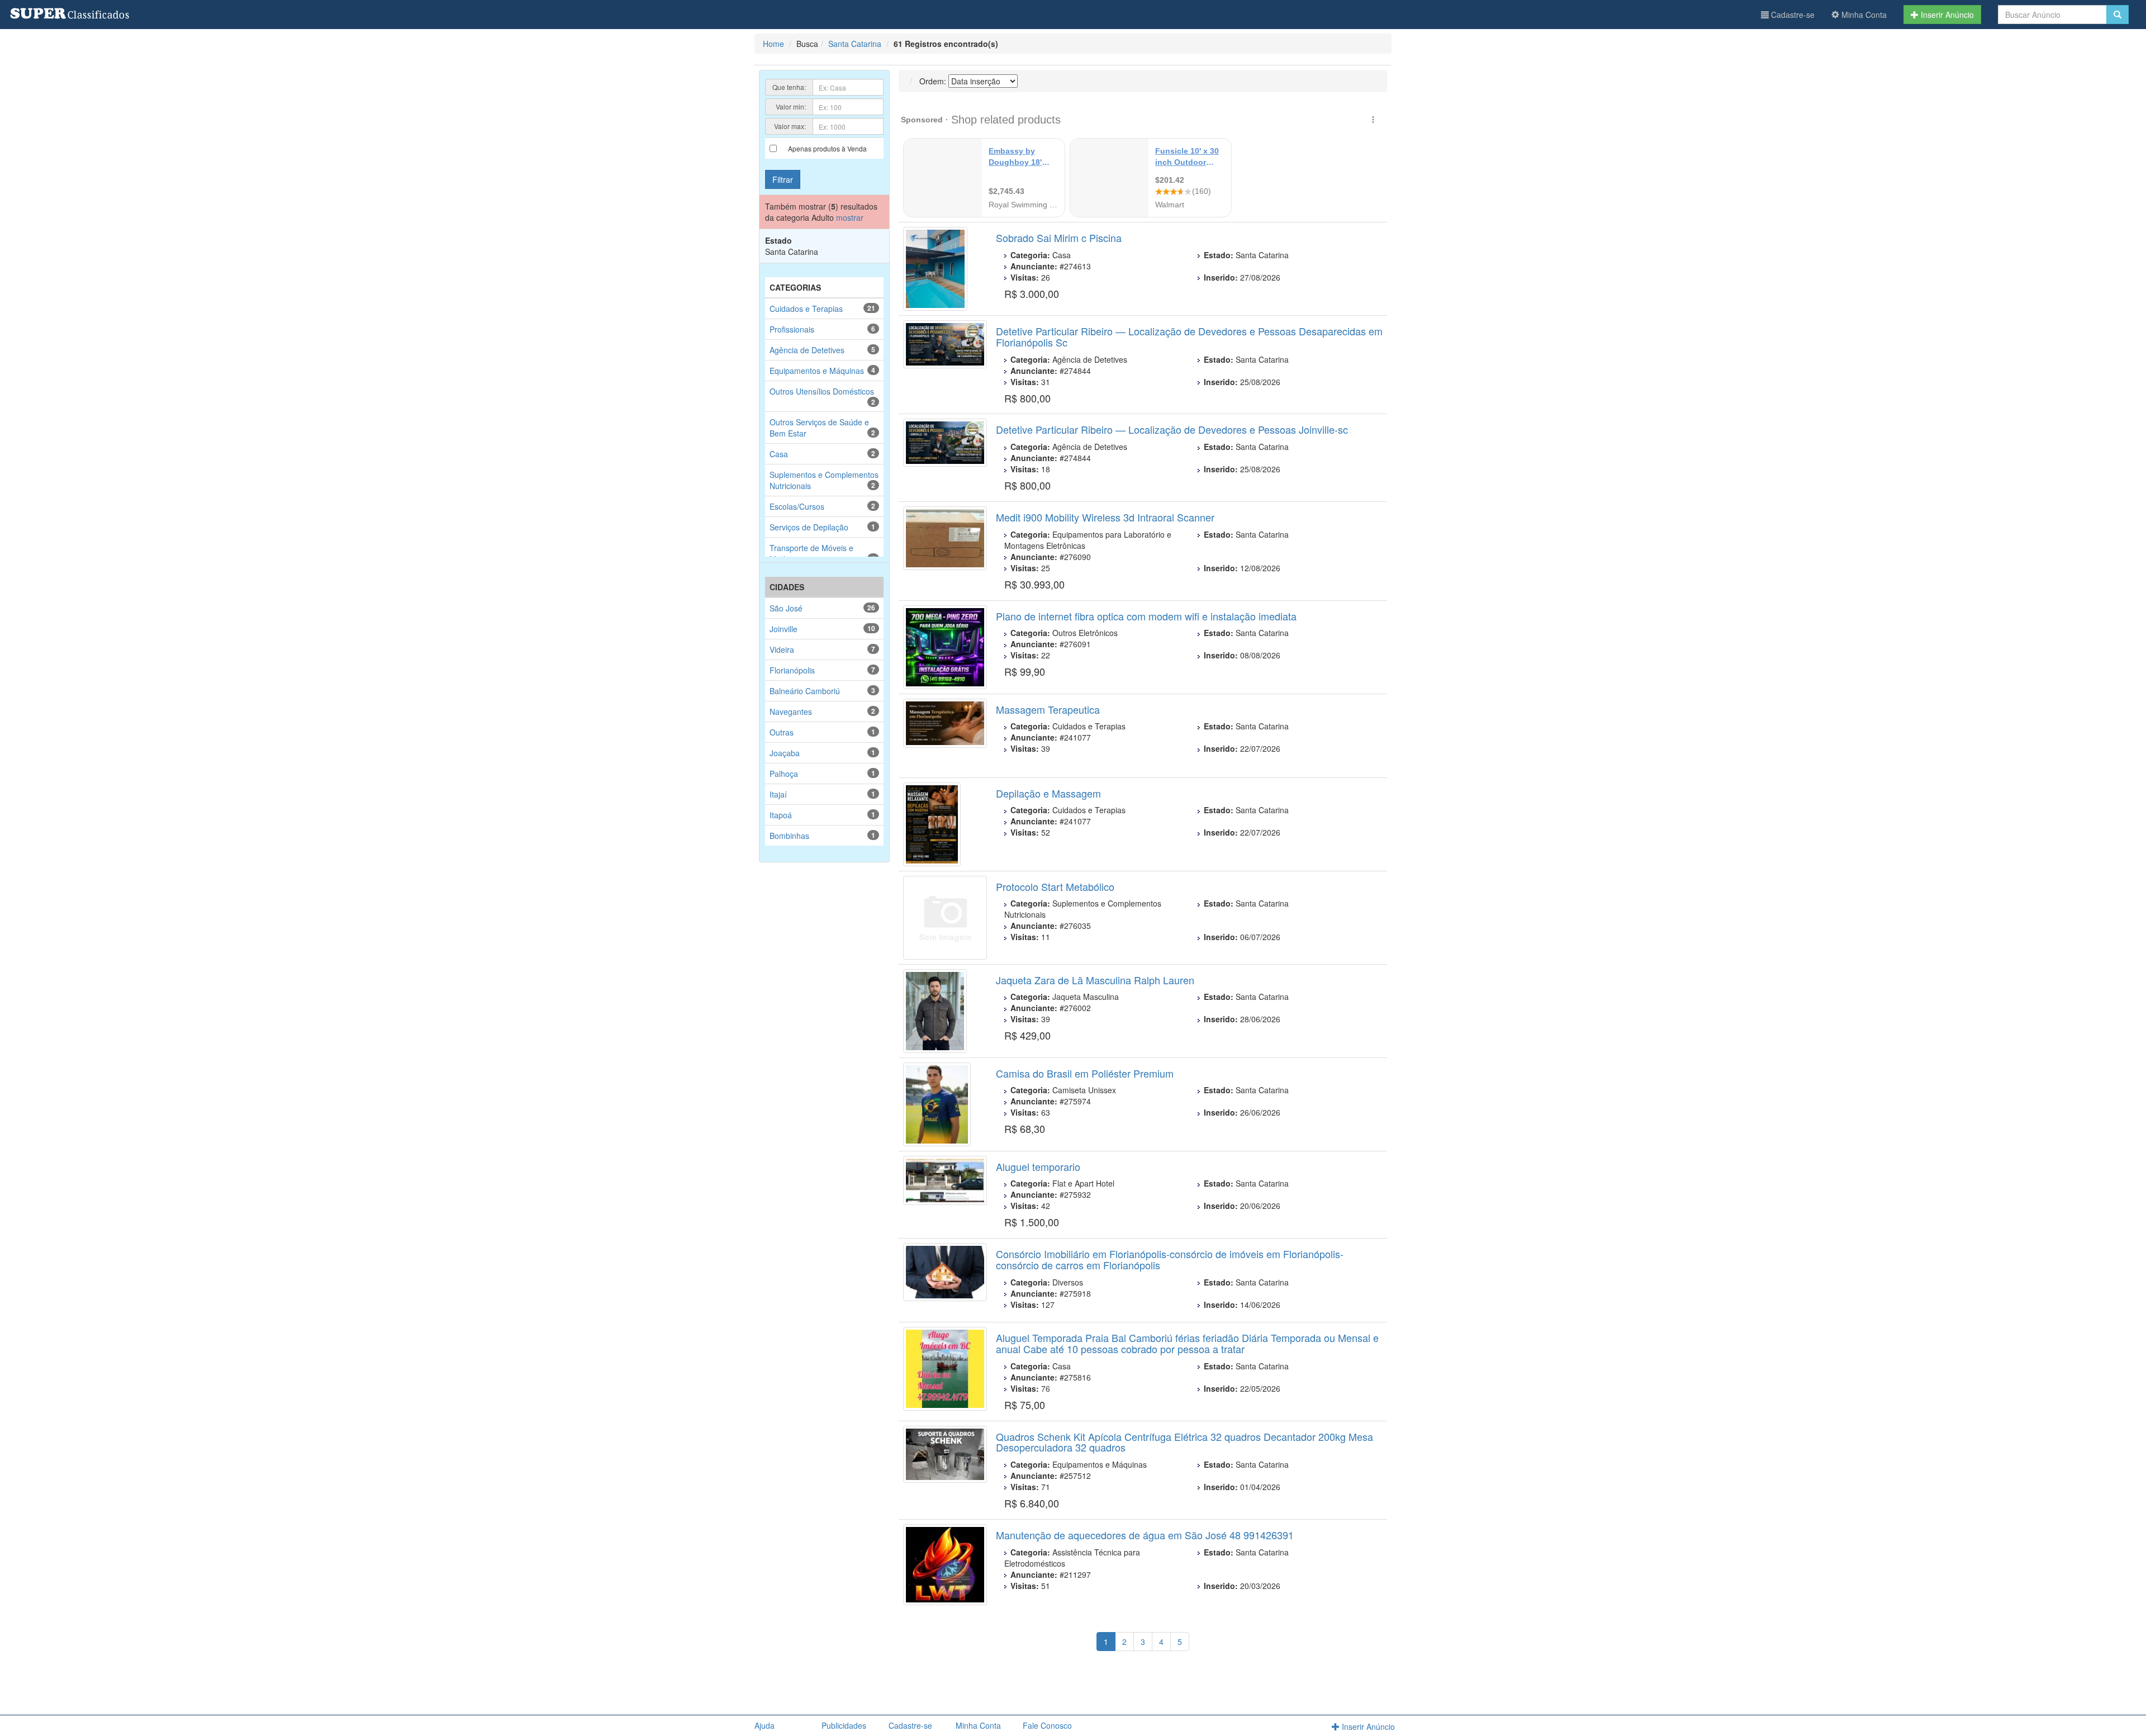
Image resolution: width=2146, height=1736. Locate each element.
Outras (782, 732)
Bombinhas (789, 836)
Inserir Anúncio (1946, 15)
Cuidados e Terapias (806, 309)
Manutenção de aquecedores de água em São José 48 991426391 (1145, 1535)
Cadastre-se (1792, 15)
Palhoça (784, 774)
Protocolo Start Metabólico (1055, 886)
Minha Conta (1863, 15)
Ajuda (765, 1725)
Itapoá (781, 815)
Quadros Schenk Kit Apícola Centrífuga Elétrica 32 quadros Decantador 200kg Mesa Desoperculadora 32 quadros (1184, 1442)
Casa (779, 454)
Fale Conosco (1047, 1725)
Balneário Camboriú (805, 691)
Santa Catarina (855, 44)
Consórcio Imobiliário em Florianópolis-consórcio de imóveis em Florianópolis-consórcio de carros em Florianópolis (1170, 1259)
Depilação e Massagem (1048, 793)
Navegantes (791, 712)
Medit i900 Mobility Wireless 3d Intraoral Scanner (1105, 517)
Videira (782, 649)
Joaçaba (785, 753)
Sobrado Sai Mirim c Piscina (1059, 238)
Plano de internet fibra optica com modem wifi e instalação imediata (1146, 616)
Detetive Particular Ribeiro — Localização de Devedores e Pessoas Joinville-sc (1172, 429)
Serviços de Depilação (809, 527)
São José (786, 608)
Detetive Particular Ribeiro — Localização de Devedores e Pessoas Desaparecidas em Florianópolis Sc (1189, 336)
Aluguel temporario (1038, 1166)
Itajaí (778, 794)
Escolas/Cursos (797, 506)
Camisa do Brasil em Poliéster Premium (1085, 1073)
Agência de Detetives (807, 350)
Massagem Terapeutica (1048, 709)
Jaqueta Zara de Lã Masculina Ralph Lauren (1095, 980)
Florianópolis (792, 670)
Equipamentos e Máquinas (817, 371)
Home (773, 44)
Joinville (784, 629)
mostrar (850, 217)
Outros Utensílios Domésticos (822, 391)
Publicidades (844, 1725)
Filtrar (783, 179)
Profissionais (792, 329)
